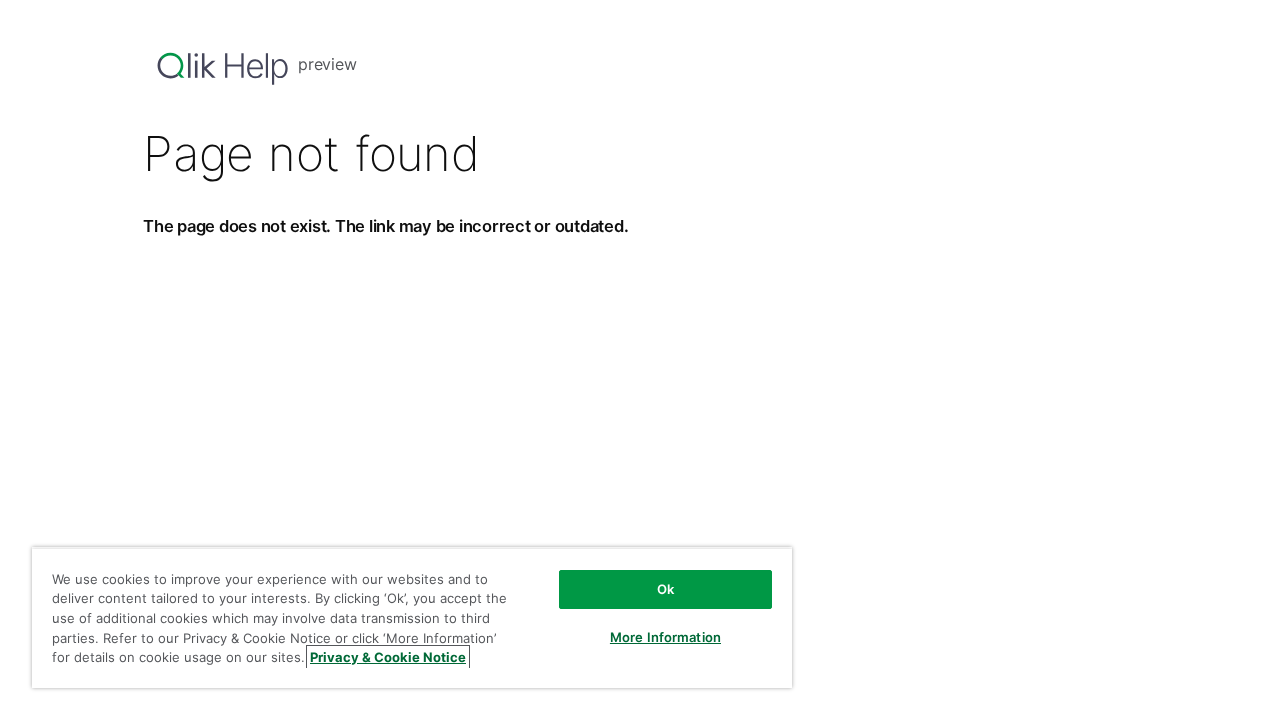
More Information (665, 637)
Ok (665, 589)
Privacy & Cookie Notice (388, 657)
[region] (412, 617)
